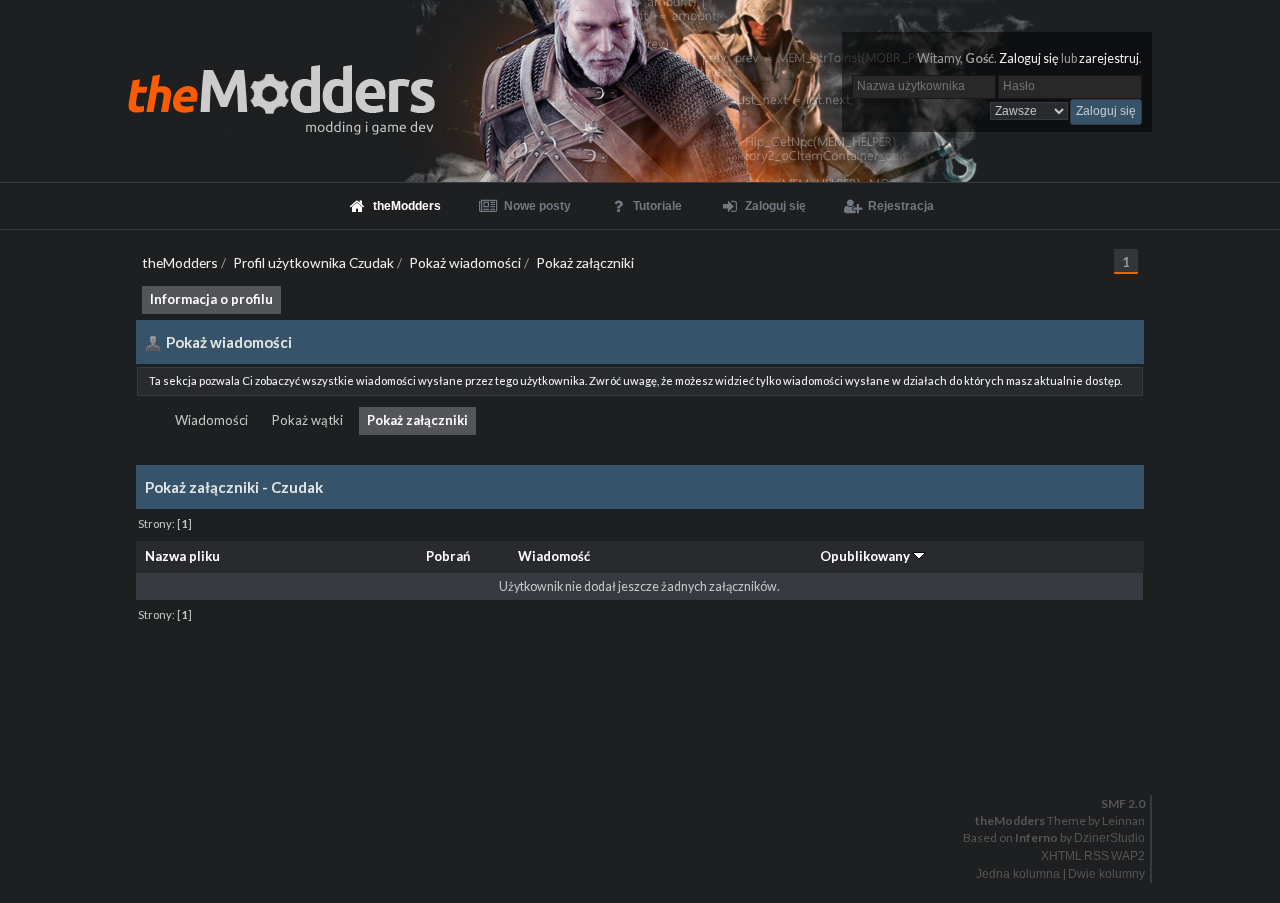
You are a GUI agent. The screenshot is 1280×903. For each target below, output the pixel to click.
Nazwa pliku (182, 556)
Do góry (648, 752)
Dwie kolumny (1106, 874)
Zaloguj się (1029, 58)
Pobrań (448, 556)
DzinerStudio (1109, 838)
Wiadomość (554, 556)
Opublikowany (866, 556)
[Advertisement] (640, 672)
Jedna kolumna (1018, 874)
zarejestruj (1109, 58)
